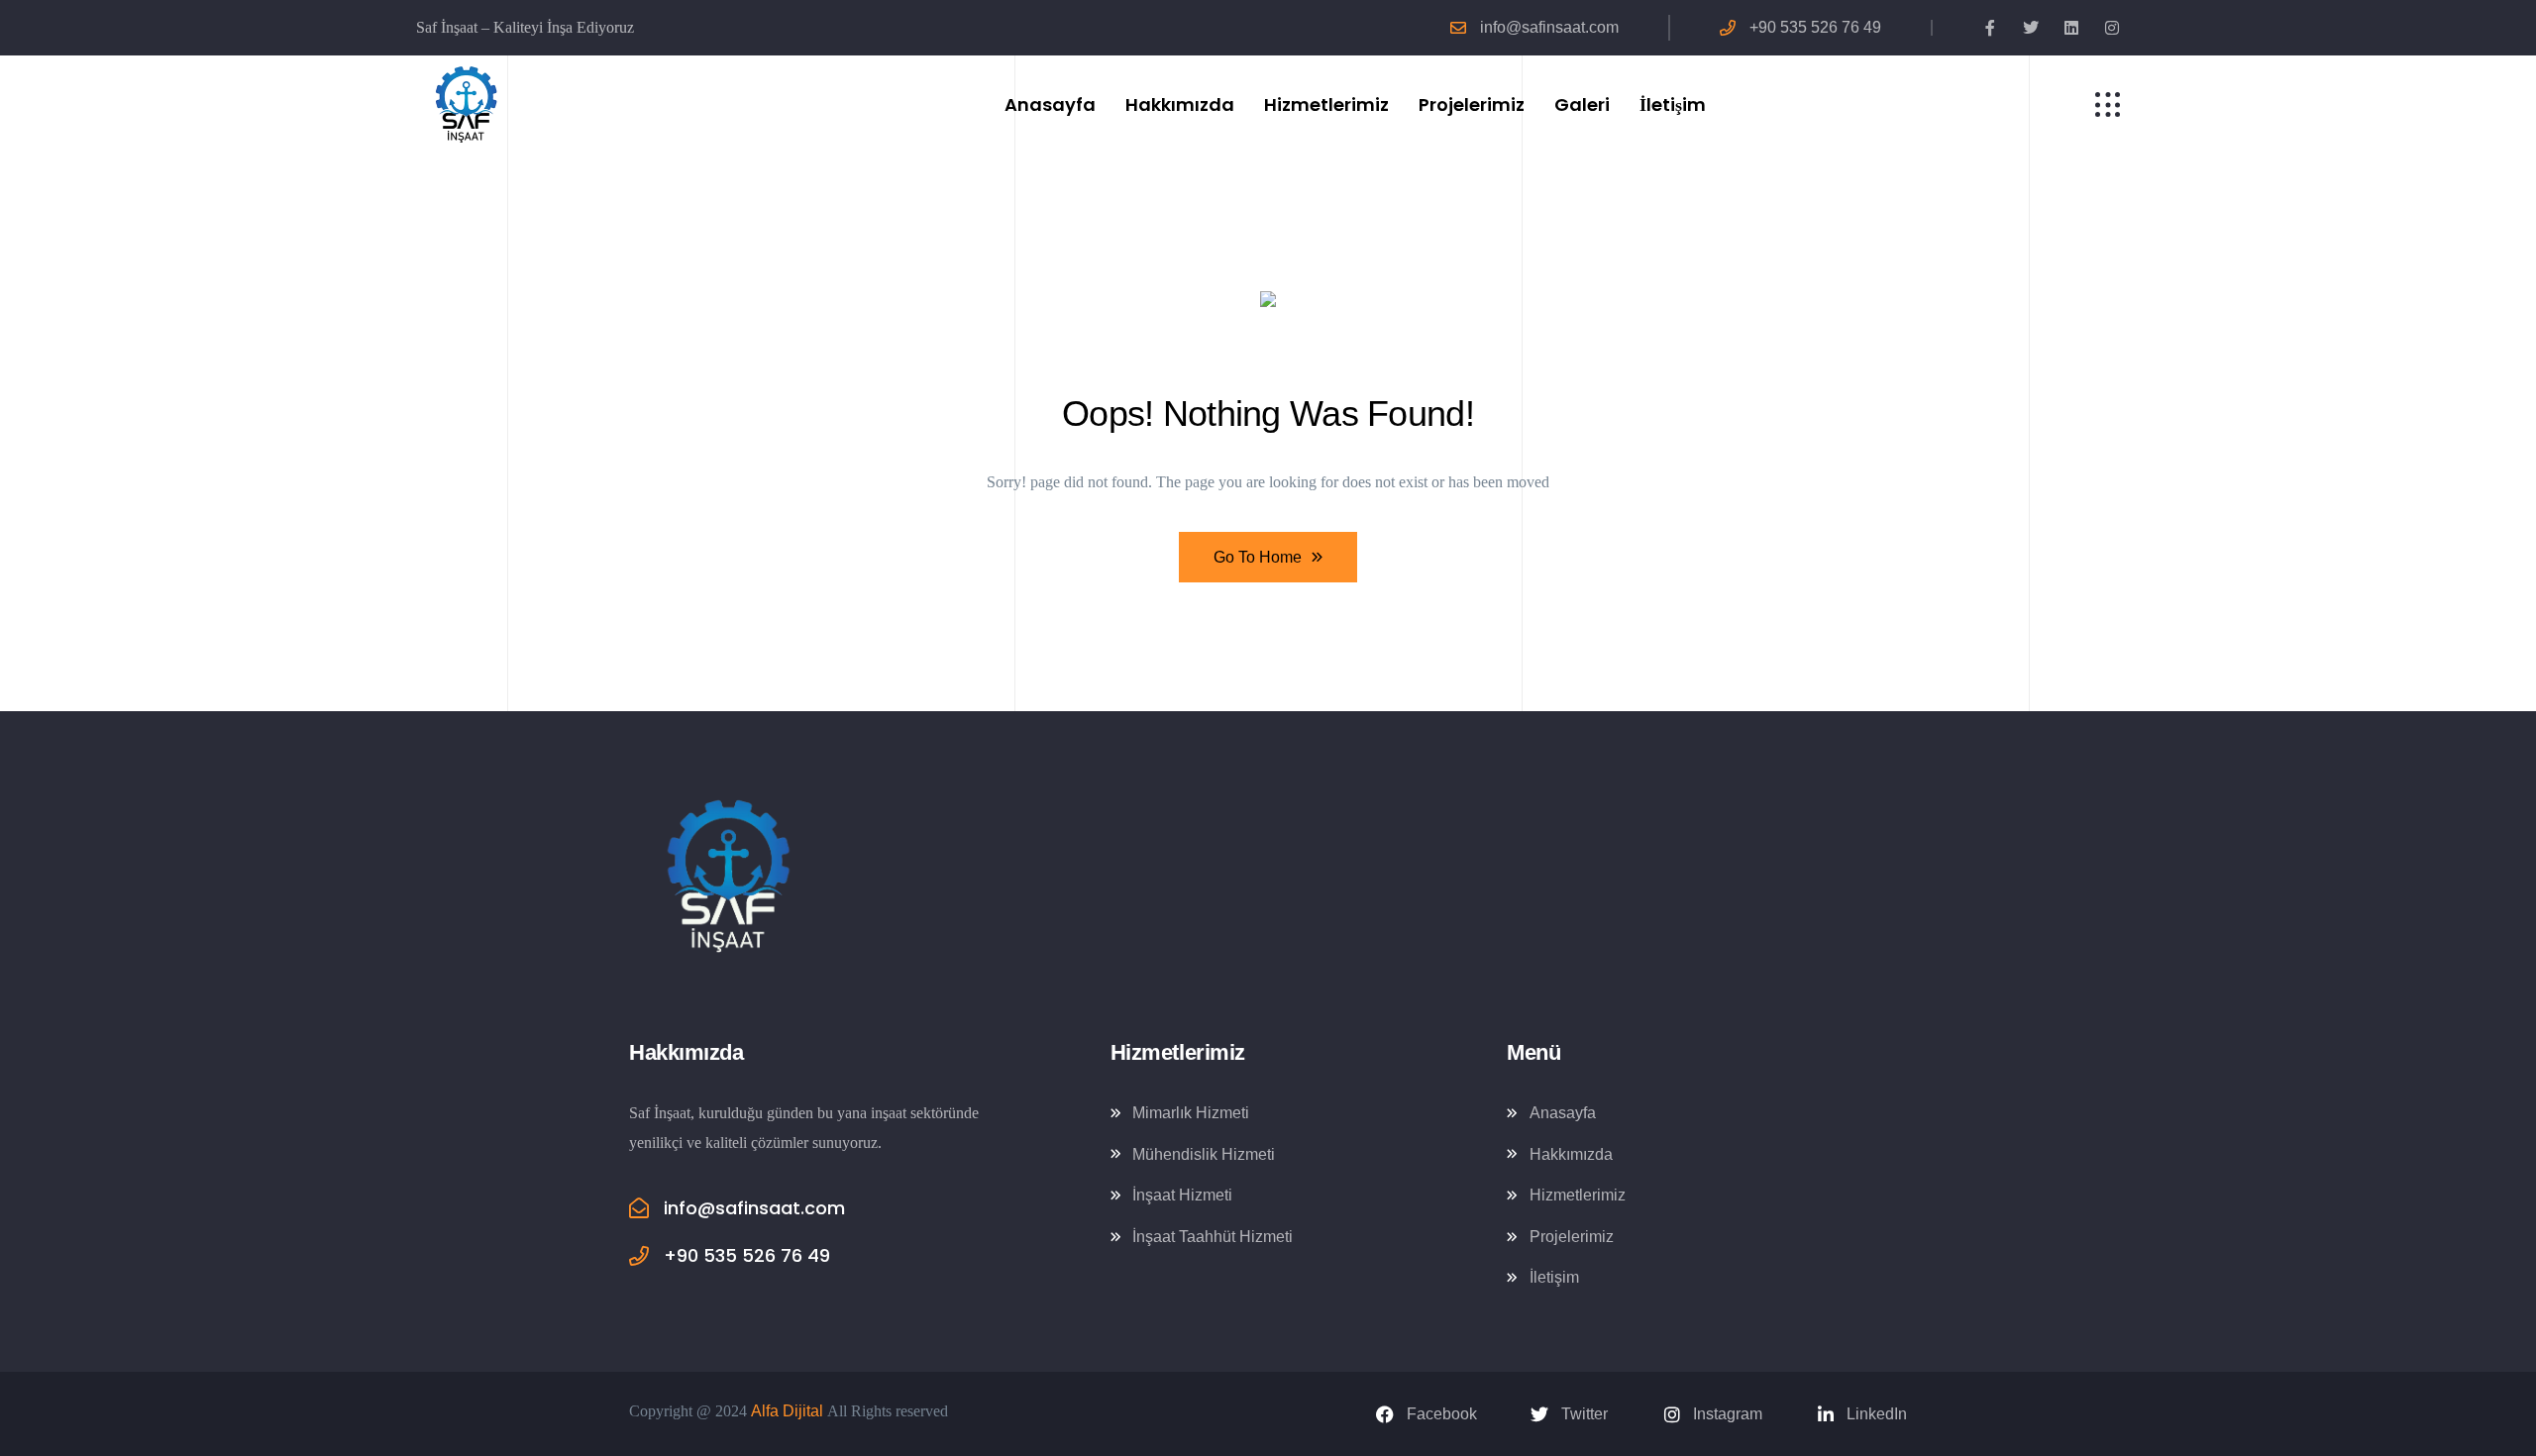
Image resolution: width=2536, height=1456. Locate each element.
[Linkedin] (2071, 28)
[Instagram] (2112, 28)
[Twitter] (2031, 28)
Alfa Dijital (787, 1411)
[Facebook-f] (1990, 28)
